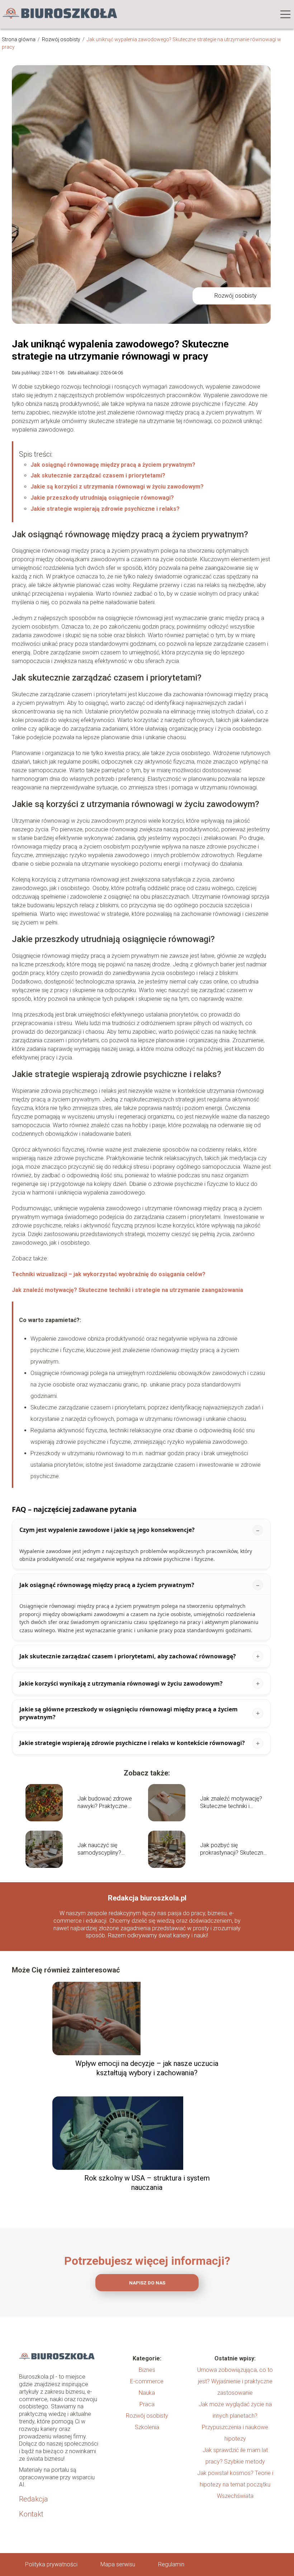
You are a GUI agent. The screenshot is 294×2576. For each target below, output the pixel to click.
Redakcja (34, 2499)
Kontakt (31, 2514)
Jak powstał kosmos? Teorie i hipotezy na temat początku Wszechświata (235, 2484)
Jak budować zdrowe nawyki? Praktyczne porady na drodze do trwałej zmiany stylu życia (109, 1803)
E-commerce (147, 2381)
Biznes (147, 2370)
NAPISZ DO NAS (147, 2283)
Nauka (147, 2393)
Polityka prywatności (51, 2564)
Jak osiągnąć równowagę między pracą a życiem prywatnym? (113, 465)
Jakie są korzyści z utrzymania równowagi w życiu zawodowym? (117, 487)
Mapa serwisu (118, 2564)
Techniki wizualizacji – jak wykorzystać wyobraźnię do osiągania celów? (109, 1274)
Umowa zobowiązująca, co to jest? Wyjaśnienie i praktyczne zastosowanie (235, 2381)
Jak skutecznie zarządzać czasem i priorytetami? (98, 475)
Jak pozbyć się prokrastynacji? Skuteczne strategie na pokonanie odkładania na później (233, 1849)
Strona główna (19, 39)
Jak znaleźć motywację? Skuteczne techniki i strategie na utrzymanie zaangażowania (127, 1290)
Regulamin (171, 2564)
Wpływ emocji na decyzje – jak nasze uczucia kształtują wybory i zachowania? (147, 2068)
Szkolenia (147, 2427)
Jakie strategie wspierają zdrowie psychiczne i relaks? (105, 509)
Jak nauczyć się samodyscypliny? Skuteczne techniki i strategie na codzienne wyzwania (106, 1849)
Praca (147, 2404)
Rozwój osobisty (62, 39)
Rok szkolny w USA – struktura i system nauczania (147, 2183)
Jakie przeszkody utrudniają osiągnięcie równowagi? (102, 498)
